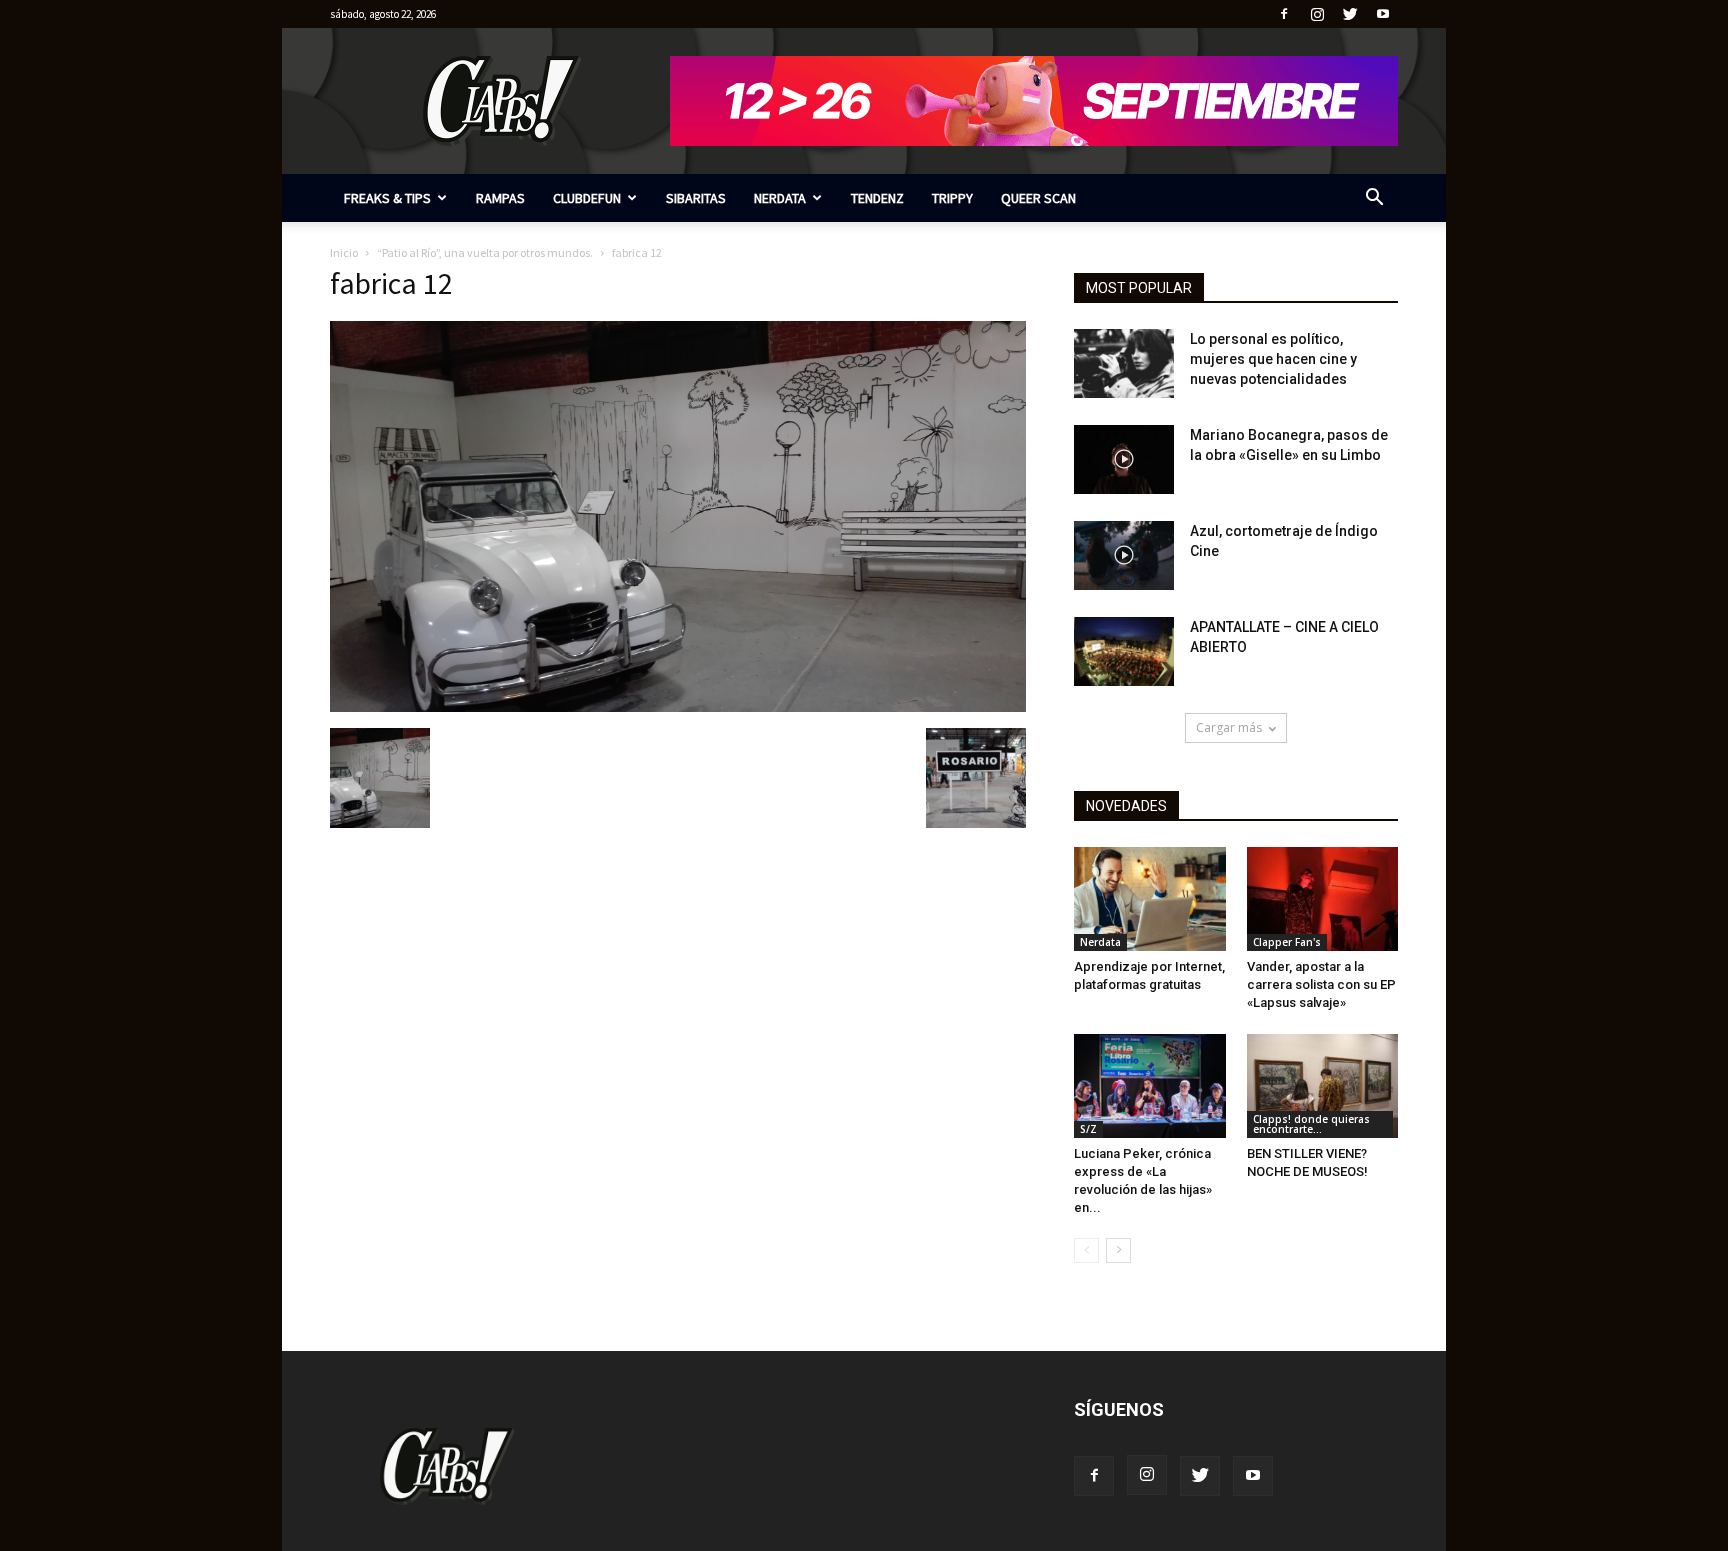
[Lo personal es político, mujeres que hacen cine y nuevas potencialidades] (1124, 363)
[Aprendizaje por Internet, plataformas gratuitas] (1150, 899)
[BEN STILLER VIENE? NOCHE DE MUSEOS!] (1323, 1086)
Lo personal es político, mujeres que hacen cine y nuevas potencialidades (1273, 359)
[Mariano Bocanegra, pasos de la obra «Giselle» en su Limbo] (1124, 459)
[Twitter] (1350, 14)
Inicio (344, 252)
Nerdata (780, 198)
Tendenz (877, 198)
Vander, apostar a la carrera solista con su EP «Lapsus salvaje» (1321, 984)
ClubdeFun (587, 198)
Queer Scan (1038, 198)
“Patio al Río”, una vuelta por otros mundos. (485, 252)
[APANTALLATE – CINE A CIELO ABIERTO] (1124, 651)
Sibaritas (696, 198)
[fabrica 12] (678, 707)
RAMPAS (500, 198)
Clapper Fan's (1287, 942)
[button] (1374, 199)
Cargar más (1229, 727)
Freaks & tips (387, 198)
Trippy (952, 198)
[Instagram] (1317, 14)
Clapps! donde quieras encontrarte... (1311, 1124)
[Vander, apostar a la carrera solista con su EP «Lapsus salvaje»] (1323, 899)
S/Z (1088, 1129)
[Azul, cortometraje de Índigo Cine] (1124, 555)
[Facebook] (1284, 14)
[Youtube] (1383, 14)
